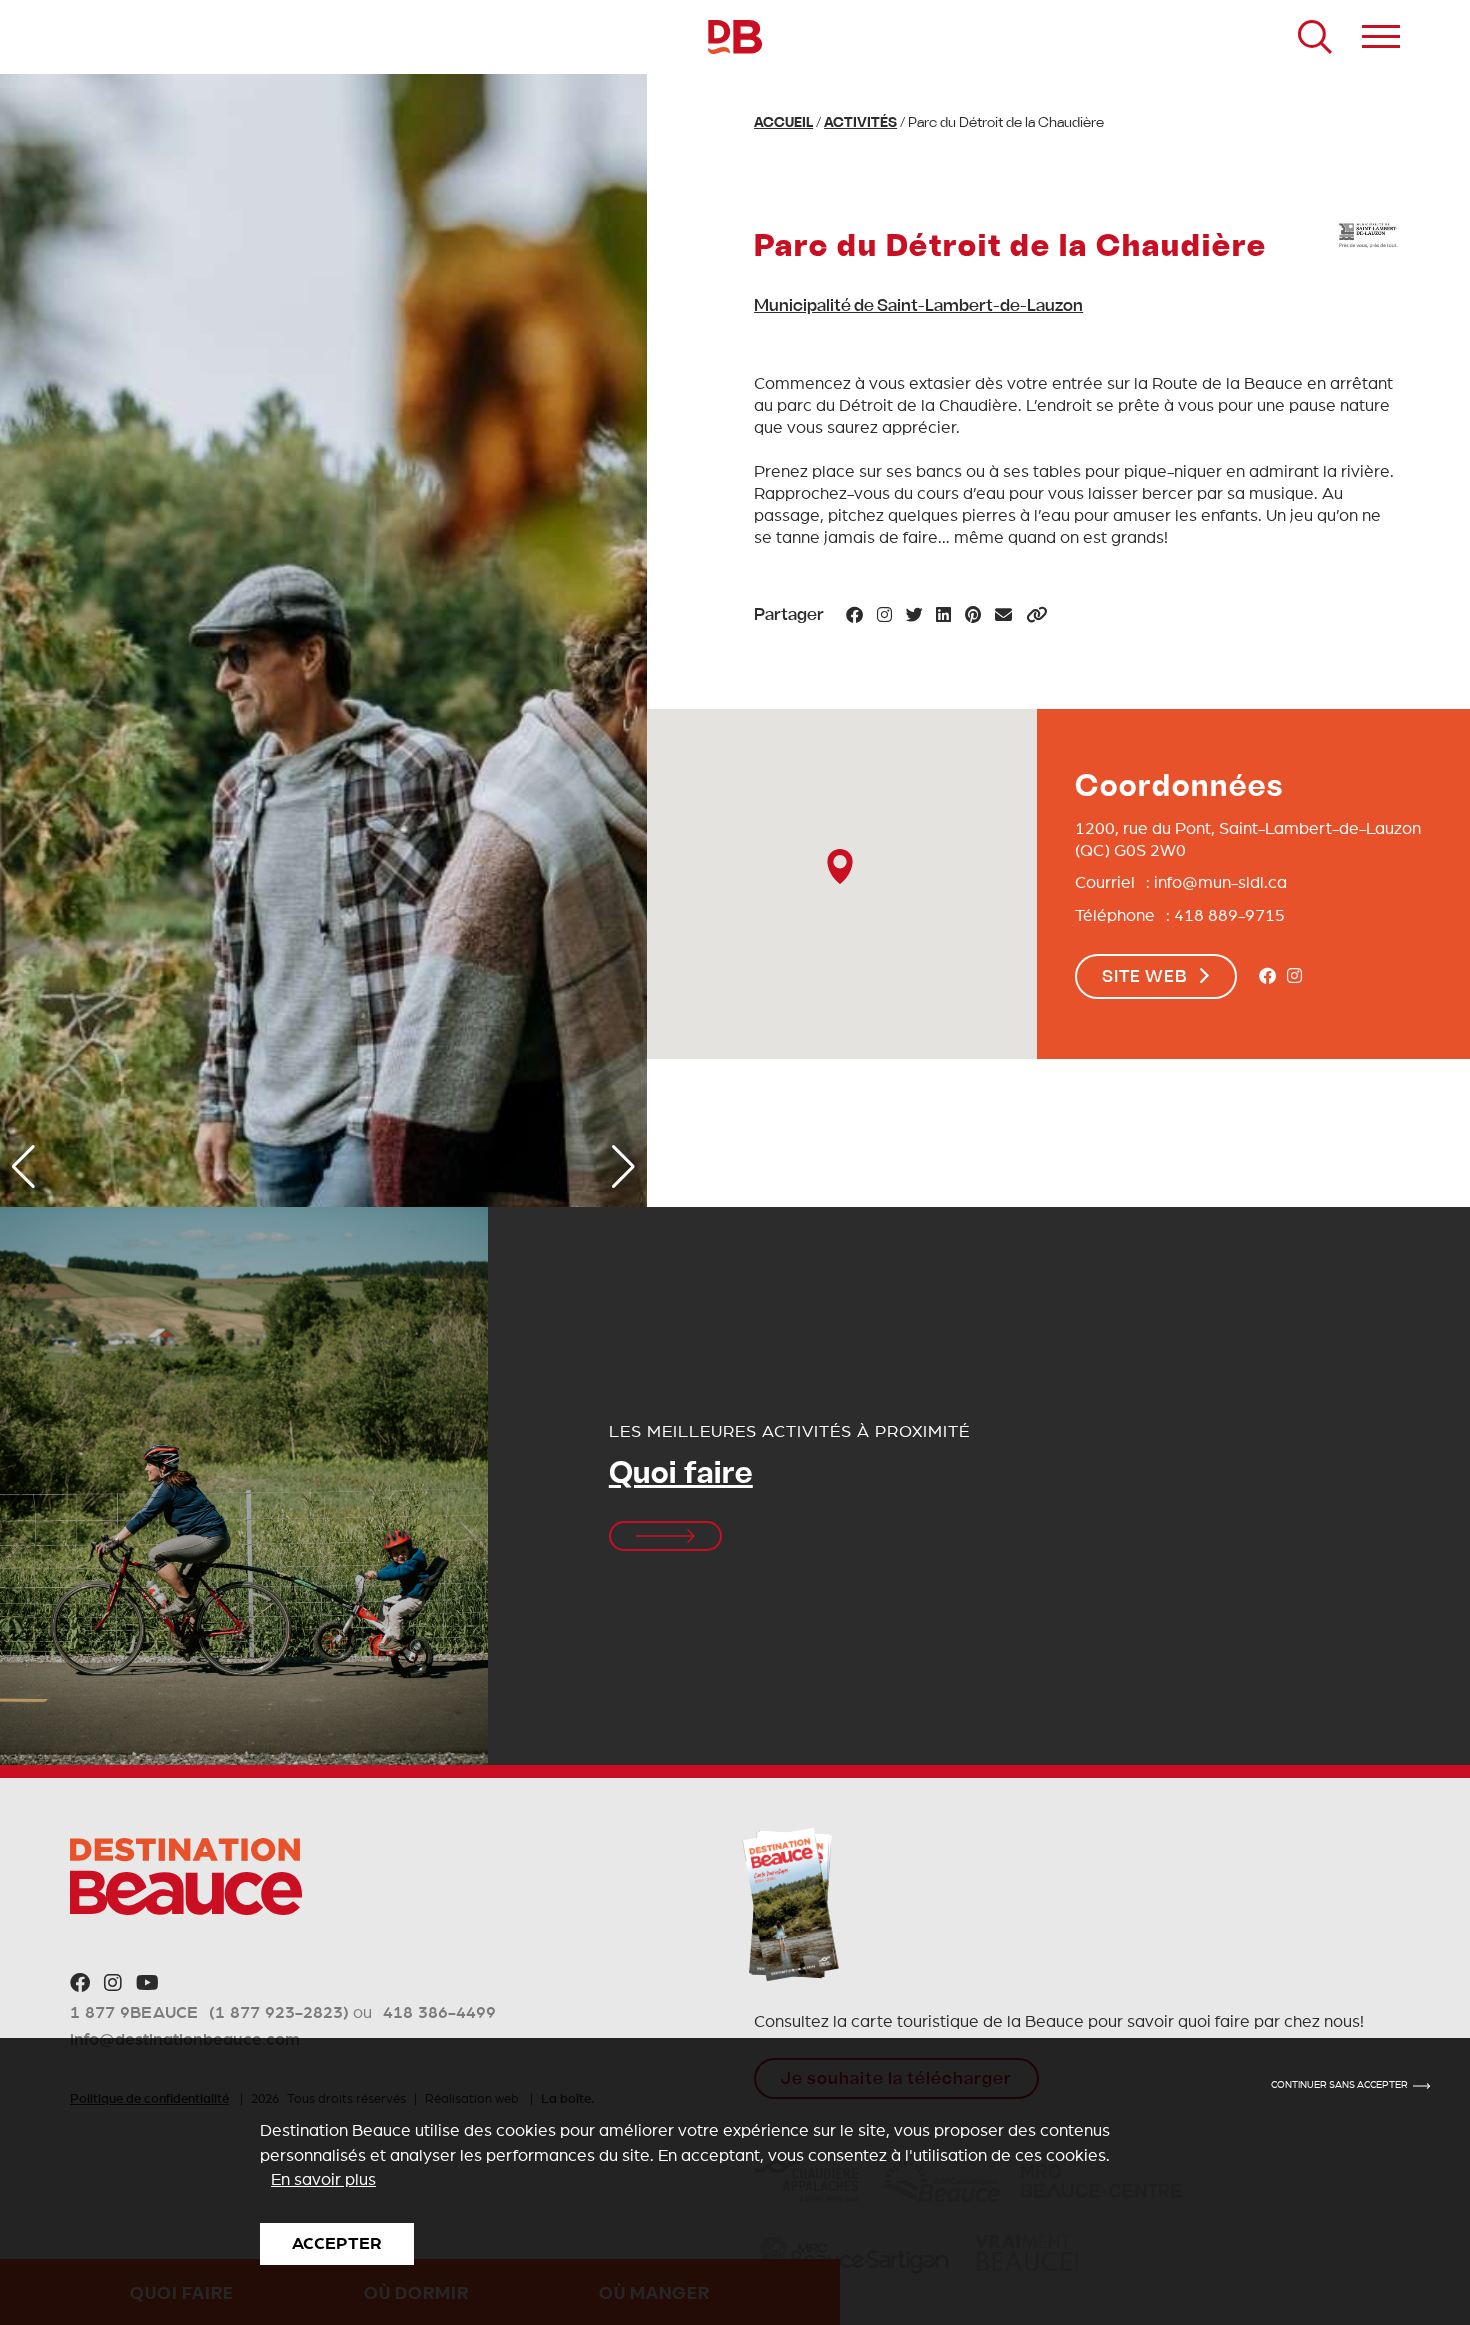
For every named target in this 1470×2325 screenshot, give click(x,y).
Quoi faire (681, 1475)
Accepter (337, 2243)
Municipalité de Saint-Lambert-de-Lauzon (918, 307)
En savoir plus (323, 2179)
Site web (1145, 978)
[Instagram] (1294, 977)
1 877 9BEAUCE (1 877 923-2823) (209, 2012)
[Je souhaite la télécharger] (790, 1904)
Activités (860, 123)
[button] (23, 1167)
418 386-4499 (439, 2012)
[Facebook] (1267, 977)
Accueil (783, 123)
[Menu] (1381, 37)
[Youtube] (147, 1984)
